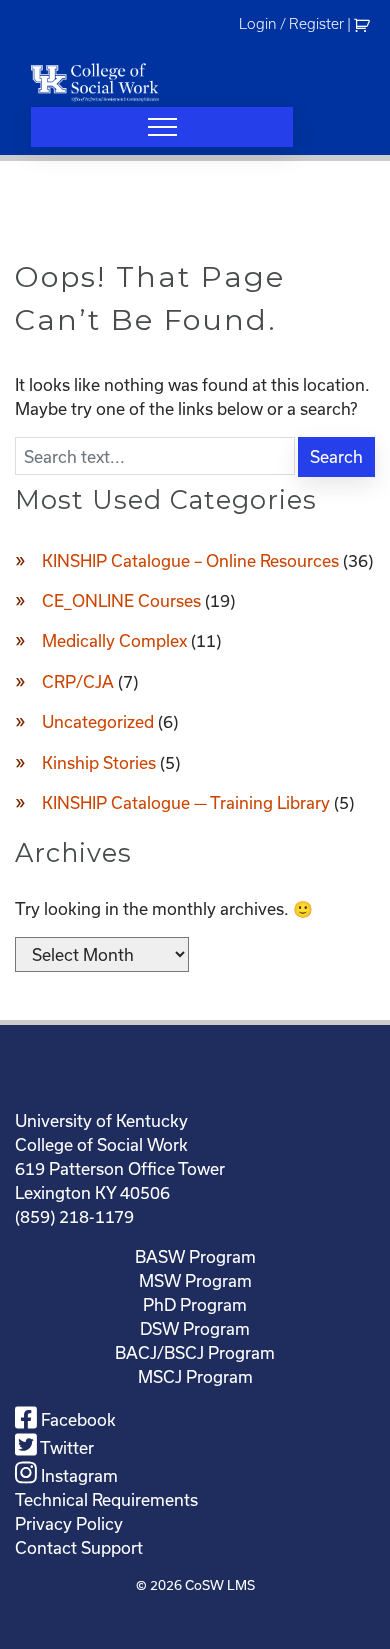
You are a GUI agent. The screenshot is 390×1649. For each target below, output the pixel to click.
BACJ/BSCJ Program (195, 1352)
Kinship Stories (99, 762)
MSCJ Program (195, 1376)
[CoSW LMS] (95, 82)
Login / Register (291, 24)
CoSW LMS (220, 1585)
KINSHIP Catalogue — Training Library (186, 802)
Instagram (77, 1475)
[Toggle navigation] (162, 127)
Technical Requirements (106, 1499)
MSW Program (195, 1280)
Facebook (76, 1419)
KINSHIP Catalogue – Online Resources (190, 560)
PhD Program (195, 1304)
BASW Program (195, 1256)
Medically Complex (114, 640)
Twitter (65, 1447)
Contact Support (79, 1547)
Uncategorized (98, 721)
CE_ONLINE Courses (121, 600)
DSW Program (195, 1328)
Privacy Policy (69, 1523)
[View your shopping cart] (364, 24)
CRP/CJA (78, 681)
